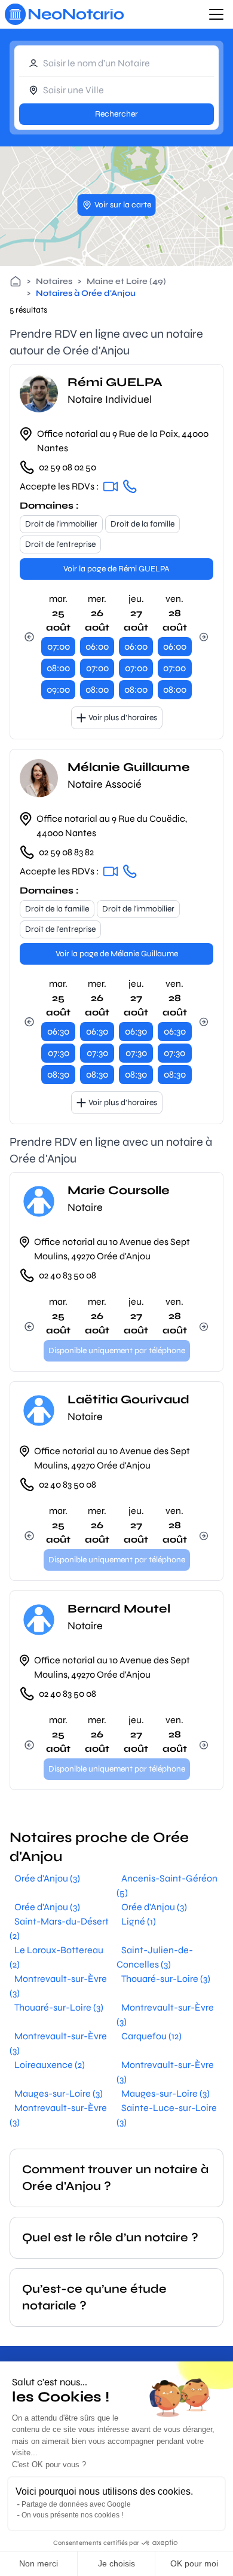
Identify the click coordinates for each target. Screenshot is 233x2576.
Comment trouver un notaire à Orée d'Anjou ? (115, 2178)
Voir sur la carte (123, 205)
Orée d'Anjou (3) (47, 1878)
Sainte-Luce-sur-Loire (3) (167, 2115)
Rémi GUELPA (115, 382)
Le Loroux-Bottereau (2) (56, 1957)
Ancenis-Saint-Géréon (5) (167, 1885)
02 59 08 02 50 (68, 467)
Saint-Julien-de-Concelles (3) (155, 1957)
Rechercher (116, 114)
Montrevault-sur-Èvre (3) (58, 1986)
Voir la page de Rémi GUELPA (116, 569)
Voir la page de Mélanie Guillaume (117, 954)
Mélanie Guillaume (129, 767)
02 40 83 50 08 (68, 1275)
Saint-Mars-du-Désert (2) (59, 1928)
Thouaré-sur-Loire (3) (166, 1979)
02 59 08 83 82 (66, 852)
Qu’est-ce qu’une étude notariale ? (94, 2297)
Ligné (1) (139, 1921)
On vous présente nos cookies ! (72, 2515)
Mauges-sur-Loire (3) (59, 2093)
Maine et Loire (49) (126, 281)
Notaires (54, 281)
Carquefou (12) (151, 2036)
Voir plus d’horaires (123, 718)
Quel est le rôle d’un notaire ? (110, 2237)
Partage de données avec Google (76, 2504)
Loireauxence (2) (50, 2065)
